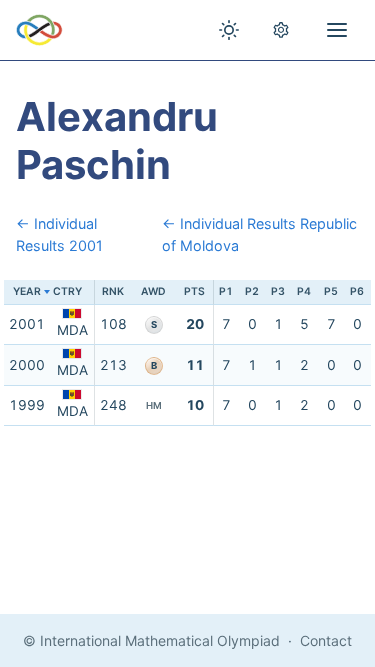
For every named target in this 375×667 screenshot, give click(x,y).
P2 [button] (252, 291)
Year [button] (27, 291)
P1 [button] (226, 291)
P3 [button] (278, 291)
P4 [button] (304, 291)
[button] (72, 292)
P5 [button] (331, 291)
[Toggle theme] (229, 30)
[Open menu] (337, 30)
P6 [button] (357, 291)
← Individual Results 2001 (59, 234)
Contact (326, 640)
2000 (27, 365)
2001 (27, 324)
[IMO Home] (39, 30)
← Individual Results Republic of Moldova (259, 234)
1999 (27, 405)
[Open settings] (281, 30)
